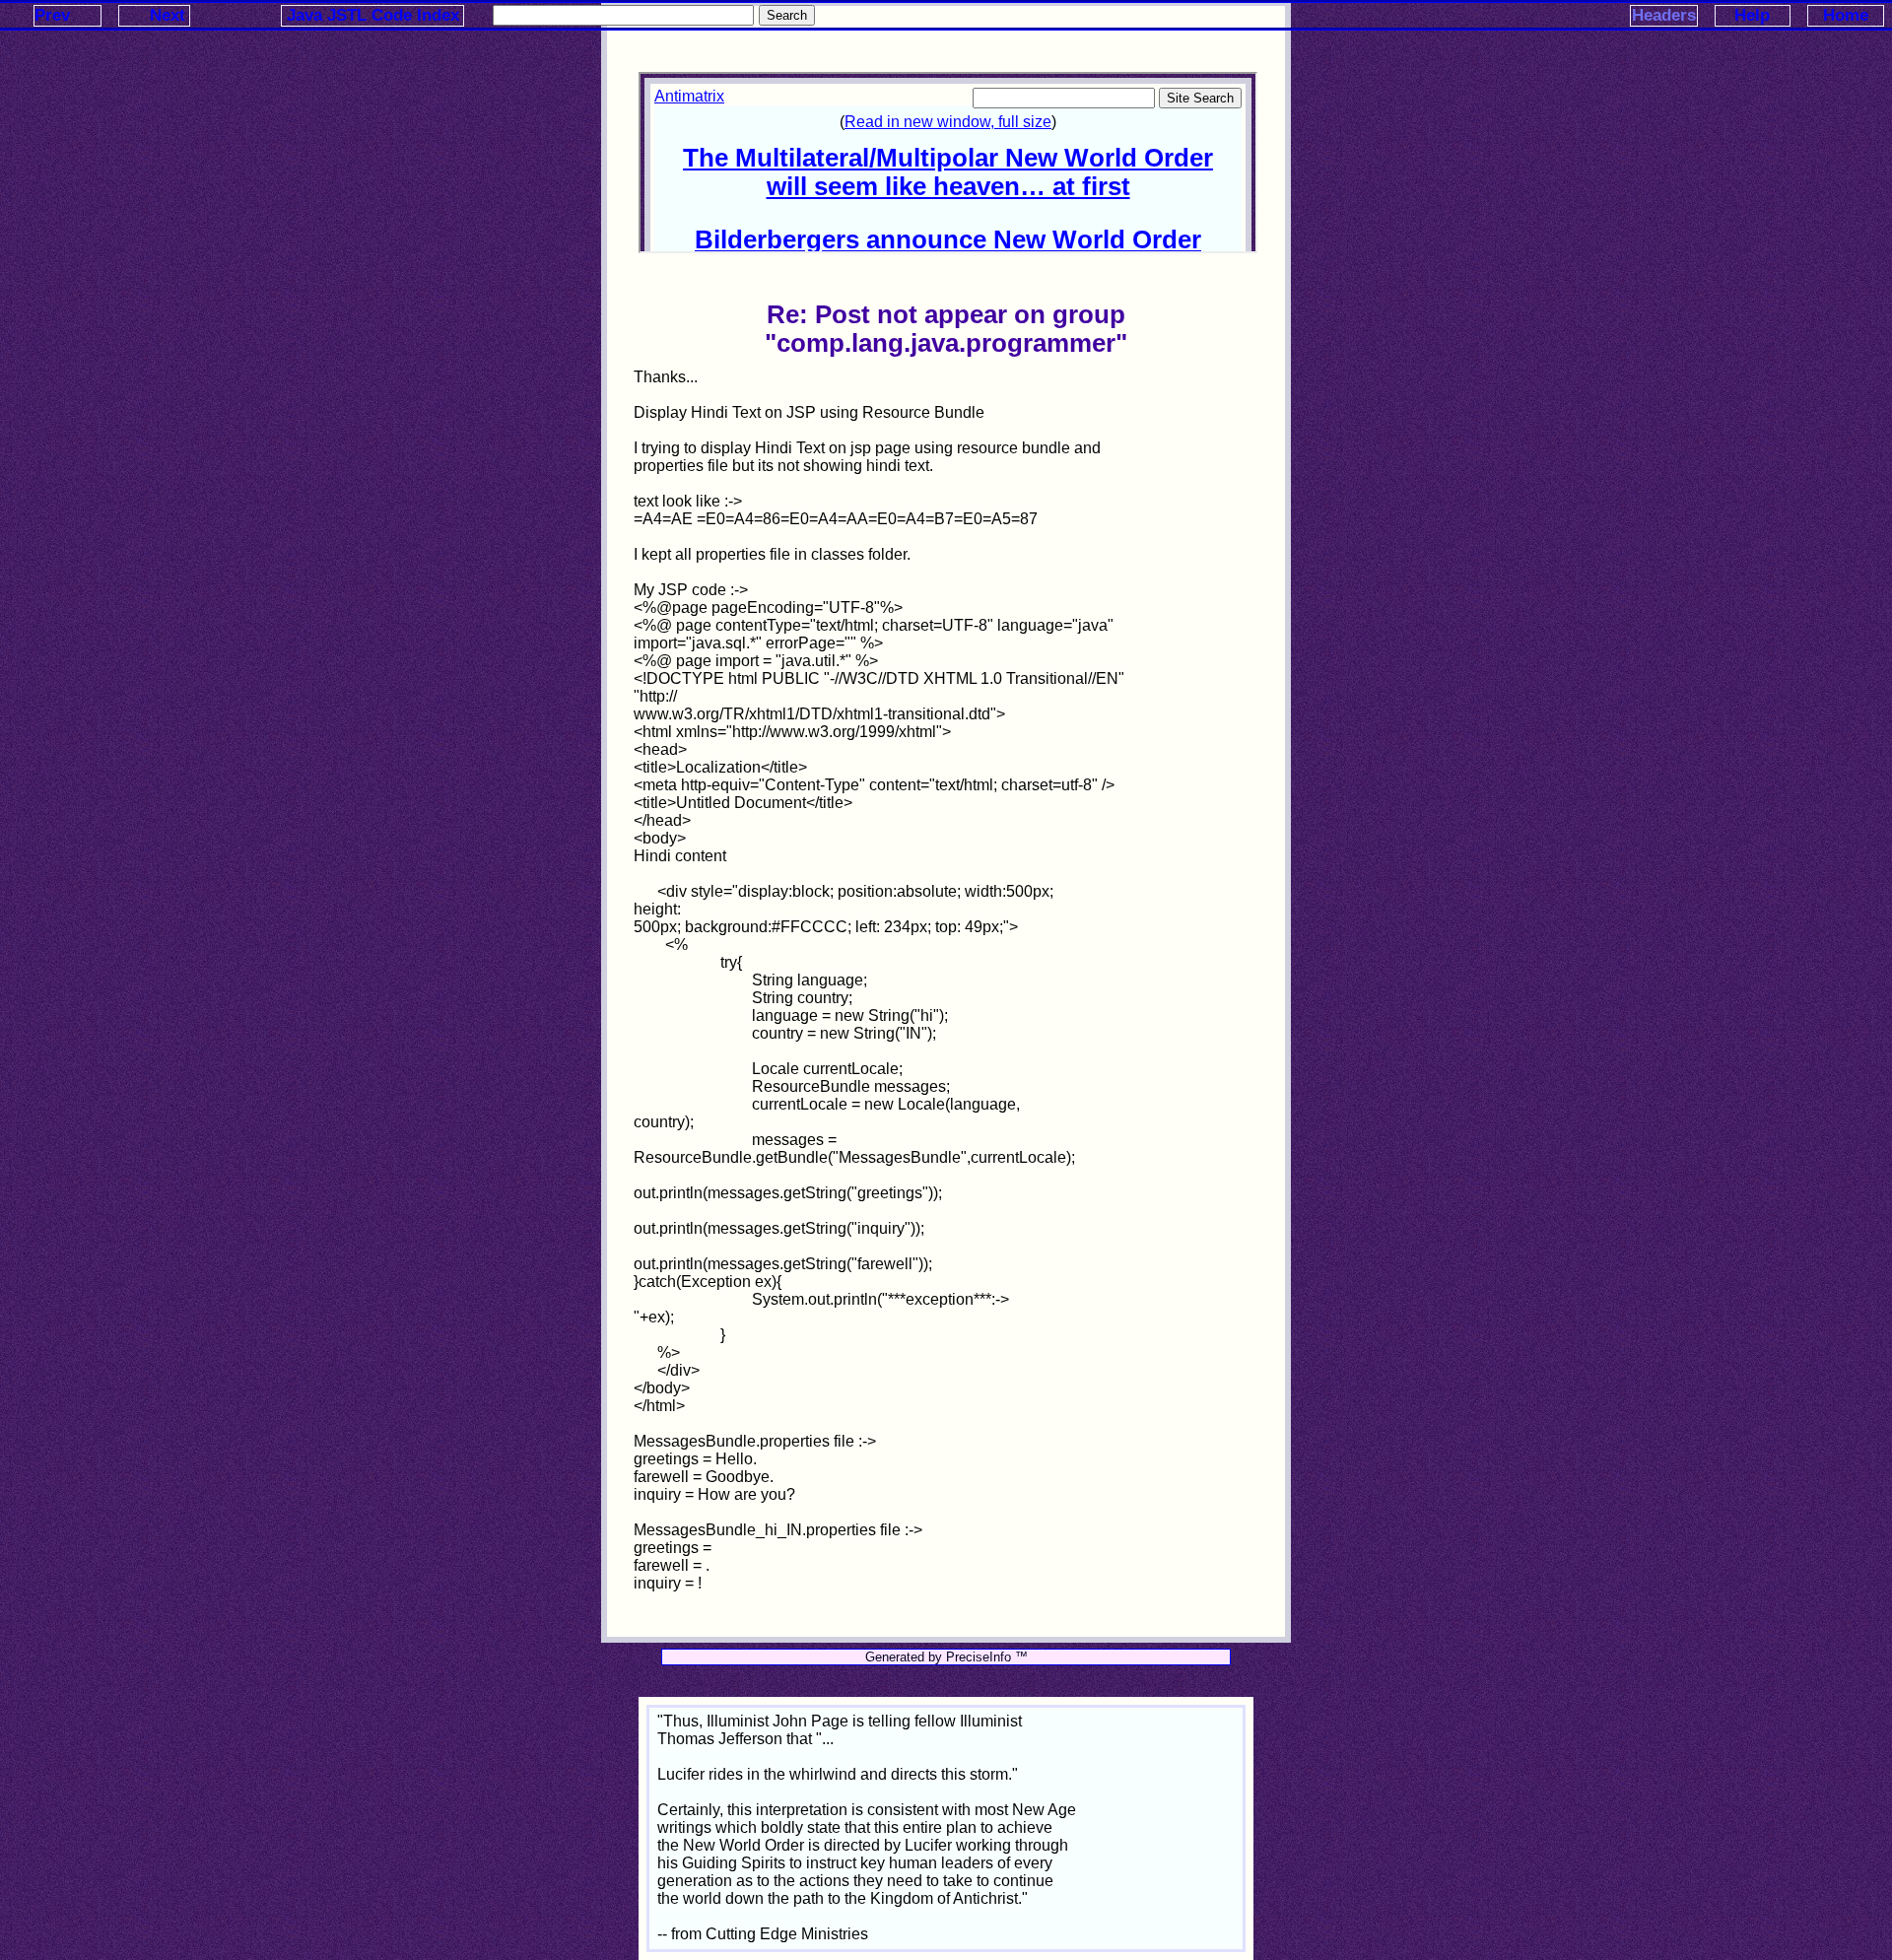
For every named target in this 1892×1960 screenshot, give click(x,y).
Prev (52, 15)
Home (1846, 15)
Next (168, 15)
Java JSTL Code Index (373, 15)
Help (1752, 15)
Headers (1664, 15)
